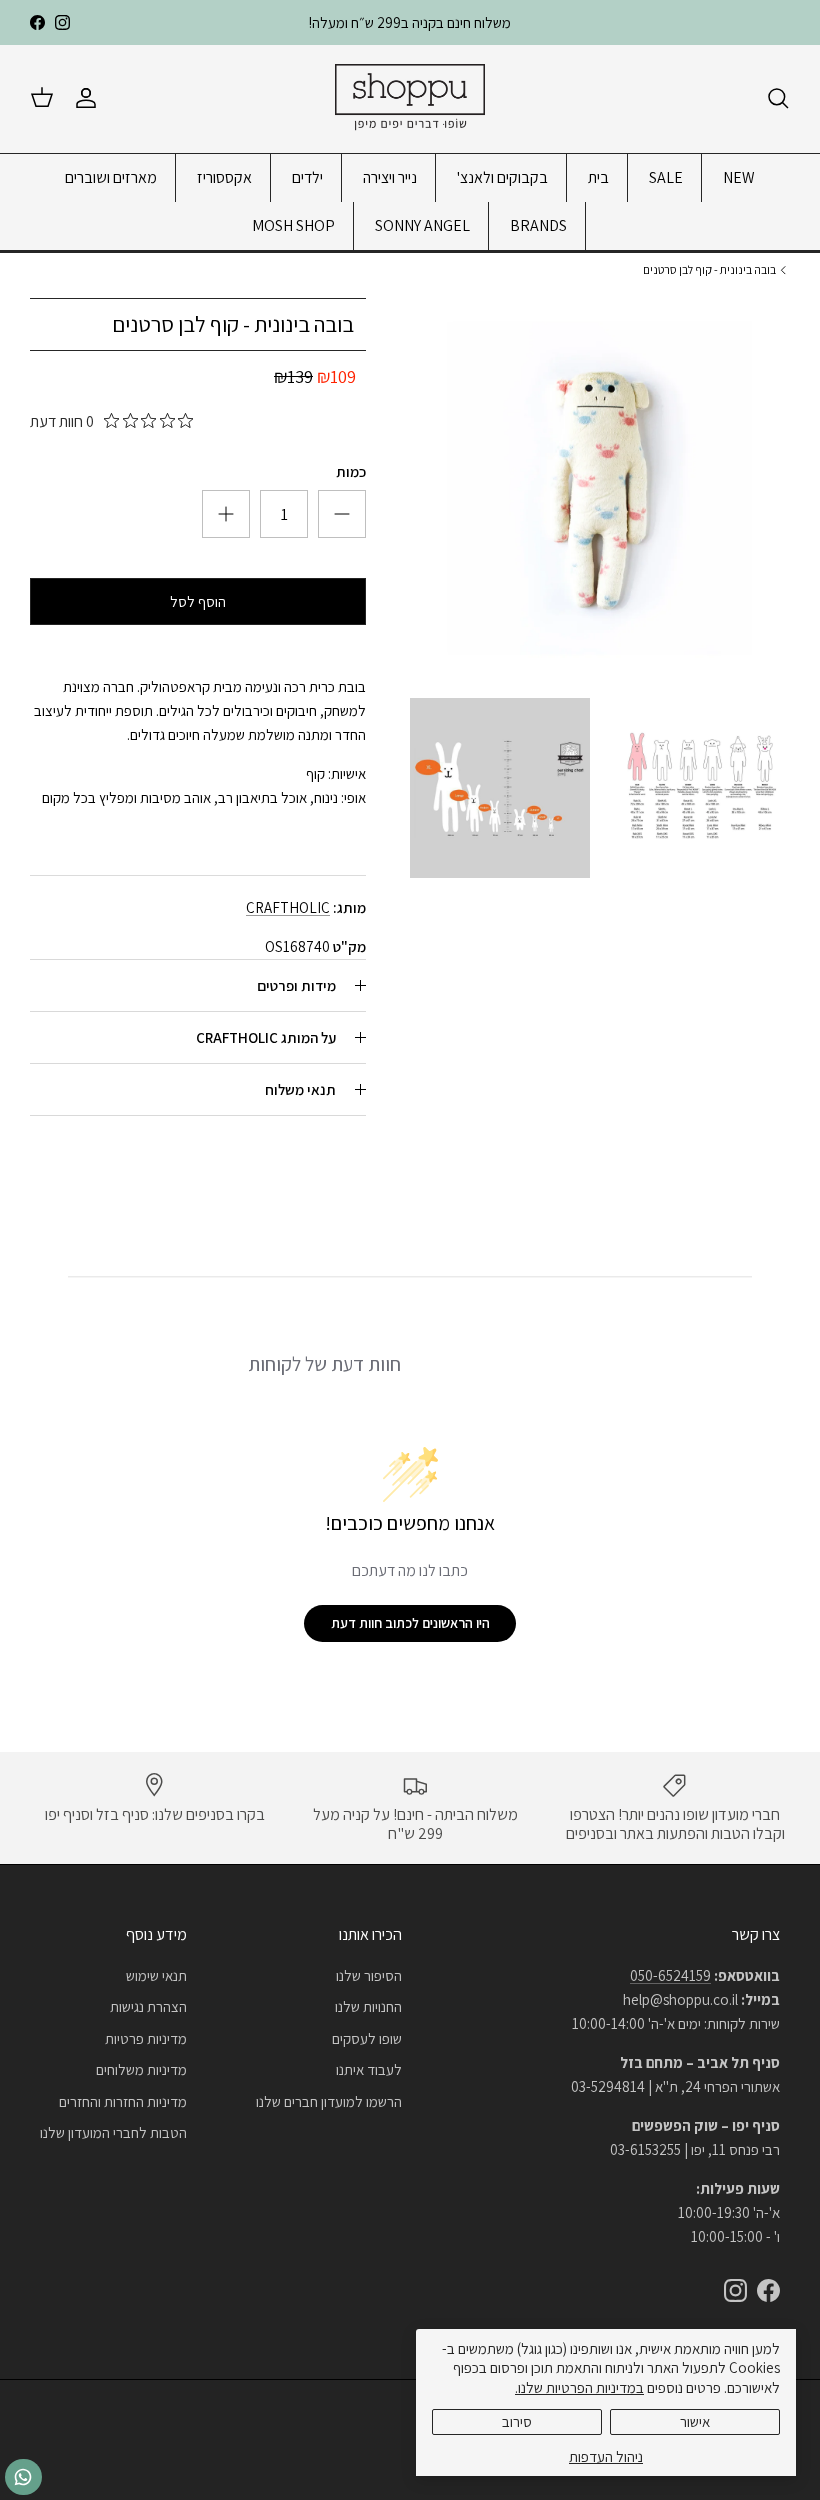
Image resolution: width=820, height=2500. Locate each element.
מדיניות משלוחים (141, 2069)
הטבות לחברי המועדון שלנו (113, 2132)
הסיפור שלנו (369, 1975)
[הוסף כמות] (342, 514)
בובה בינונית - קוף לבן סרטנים (709, 269)
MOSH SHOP (293, 225)
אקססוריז (224, 177)
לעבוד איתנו (369, 2069)
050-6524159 (670, 1975)
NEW (739, 177)
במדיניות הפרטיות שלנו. (579, 2387)
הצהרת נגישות (148, 2006)
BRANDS (538, 225)
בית (598, 177)
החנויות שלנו (368, 2006)
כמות (351, 471)
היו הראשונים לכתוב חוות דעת (410, 1623)
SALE (666, 177)
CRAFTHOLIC (288, 907)
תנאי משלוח (300, 1089)
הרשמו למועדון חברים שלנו (329, 2101)
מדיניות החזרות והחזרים (123, 2101)
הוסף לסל (198, 601)
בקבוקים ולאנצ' (502, 177)
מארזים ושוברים (111, 177)
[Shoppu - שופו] (410, 98)
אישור (695, 2421)
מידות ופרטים (296, 985)
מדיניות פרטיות (146, 2038)
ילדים (307, 177)
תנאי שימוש (156, 1975)
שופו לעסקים (367, 2038)
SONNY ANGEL (422, 225)
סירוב (517, 2421)
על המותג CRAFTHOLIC (266, 1037)
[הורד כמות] (226, 514)
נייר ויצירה (390, 177)
